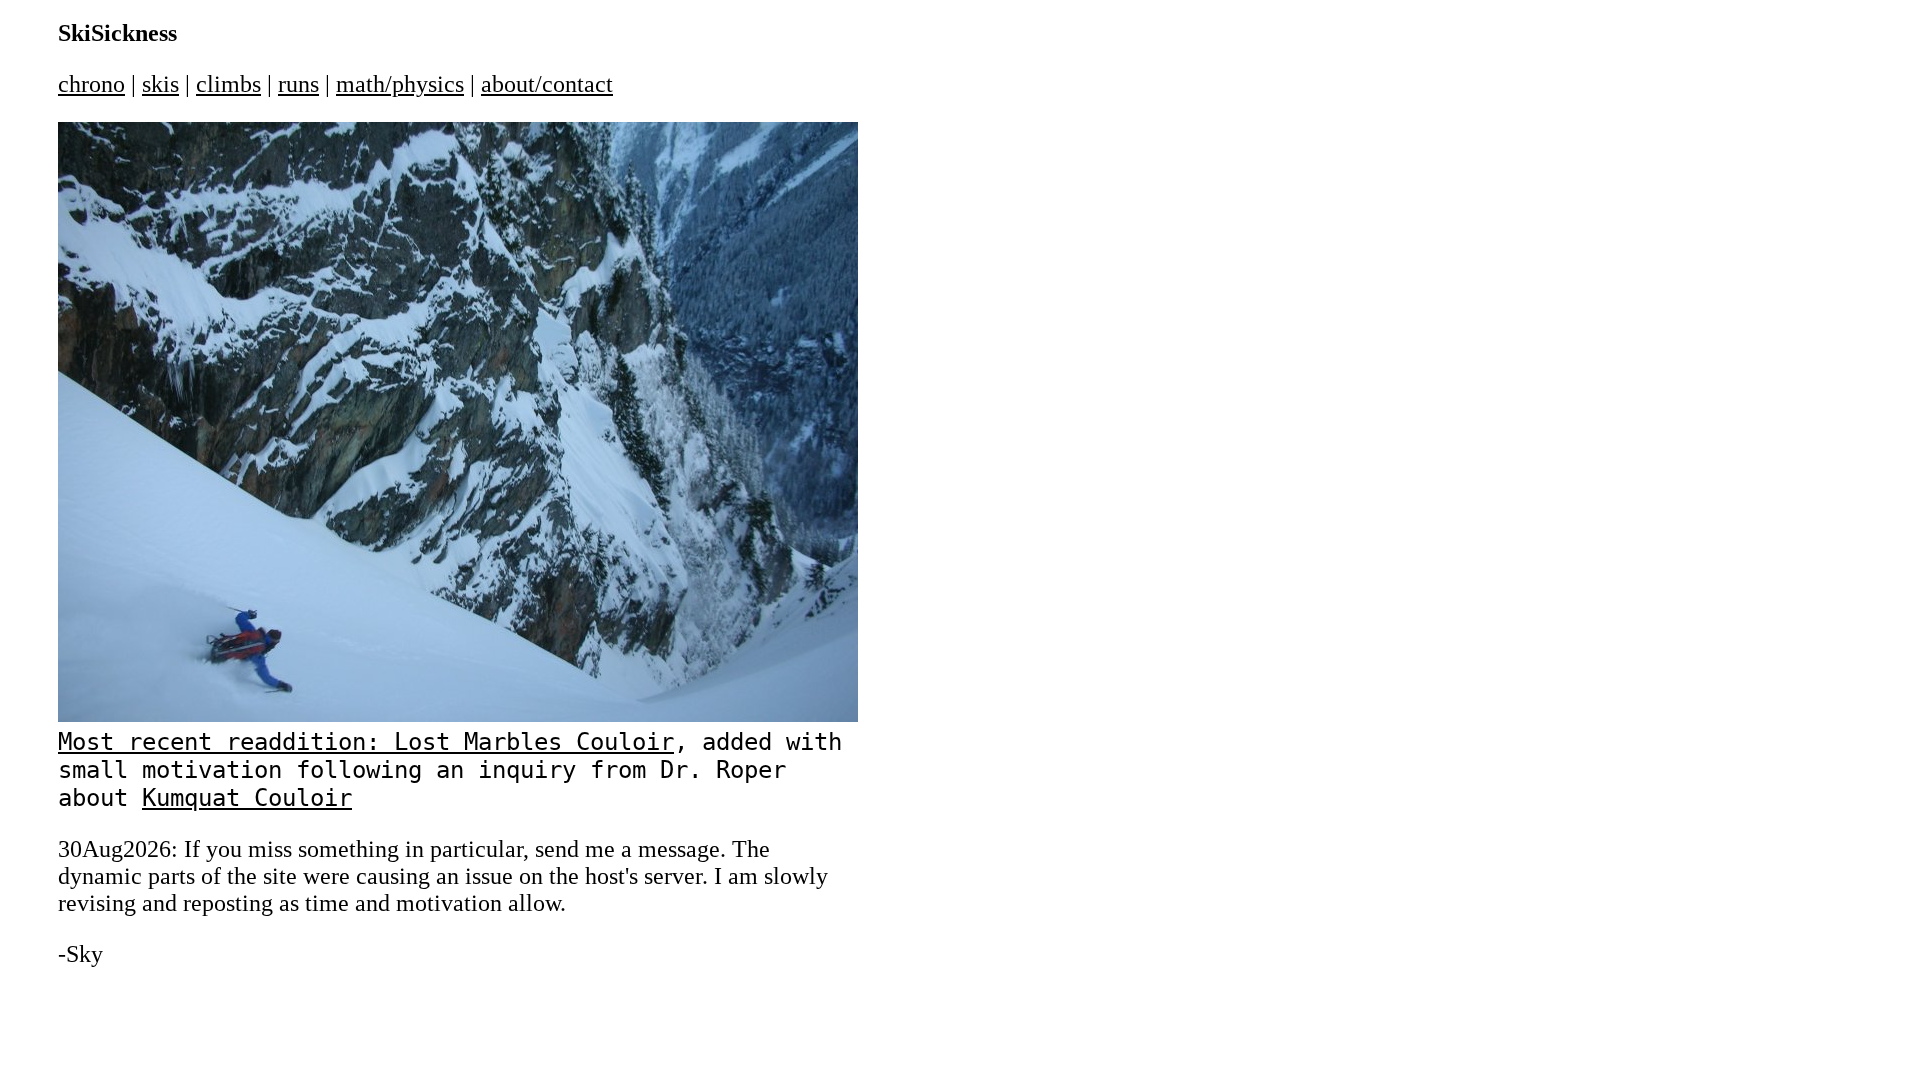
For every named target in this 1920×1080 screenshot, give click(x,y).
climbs (228, 84)
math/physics (400, 84)
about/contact (547, 84)
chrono (91, 84)
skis (160, 84)
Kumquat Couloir (247, 798)
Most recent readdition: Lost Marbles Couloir (366, 742)
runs (298, 84)
